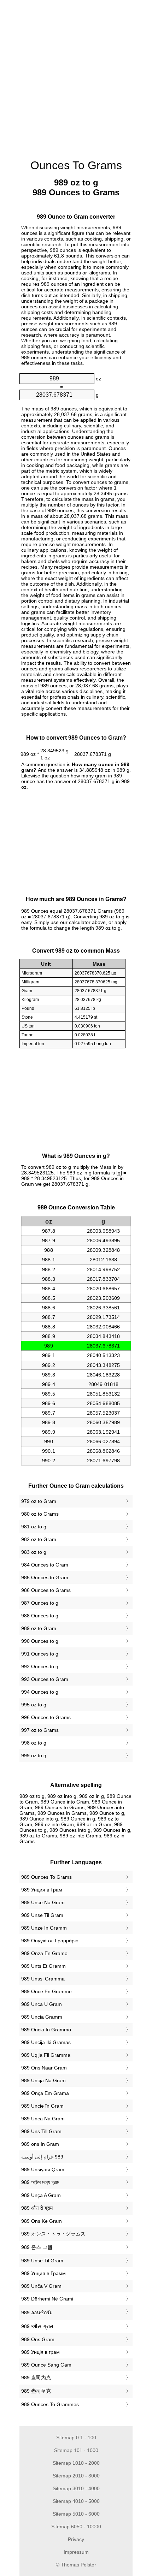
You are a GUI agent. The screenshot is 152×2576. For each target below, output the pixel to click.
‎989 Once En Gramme (46, 1991)
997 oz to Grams (40, 1730)
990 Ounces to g (40, 1641)
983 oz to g (34, 1552)
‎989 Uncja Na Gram (43, 2080)
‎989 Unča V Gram (41, 2286)
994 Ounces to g (40, 1692)
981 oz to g (34, 1527)
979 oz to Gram (39, 1501)
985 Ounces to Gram (45, 1577)
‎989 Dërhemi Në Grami (47, 2299)
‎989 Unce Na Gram (43, 1902)
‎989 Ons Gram (38, 2339)
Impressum (76, 2552)
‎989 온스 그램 (37, 2247)
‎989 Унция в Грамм (43, 2273)
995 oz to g (34, 1705)
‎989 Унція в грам (40, 2352)
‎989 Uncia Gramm (42, 2017)
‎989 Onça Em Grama (45, 2093)
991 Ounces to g (40, 1654)
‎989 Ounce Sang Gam (46, 2365)
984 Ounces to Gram (45, 1565)
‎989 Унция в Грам (42, 1890)
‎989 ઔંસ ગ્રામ (37, 2326)
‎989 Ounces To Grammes (50, 2404)
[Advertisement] (76, 76)
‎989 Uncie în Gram (42, 2106)
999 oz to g (34, 1755)
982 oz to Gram (39, 1539)
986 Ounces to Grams (46, 1590)
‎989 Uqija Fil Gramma (46, 2055)
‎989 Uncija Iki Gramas (46, 2042)
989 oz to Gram (39, 1628)
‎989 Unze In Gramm (44, 1928)
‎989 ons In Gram (40, 2144)
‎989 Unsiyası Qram (43, 2169)
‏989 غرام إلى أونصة (42, 2157)
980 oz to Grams (40, 1514)
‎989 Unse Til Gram (42, 1915)
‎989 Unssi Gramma (43, 1979)
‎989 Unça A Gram (41, 2195)
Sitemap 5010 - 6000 (76, 2514)
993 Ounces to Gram (45, 1679)
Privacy (76, 2539)
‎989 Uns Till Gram (41, 2131)
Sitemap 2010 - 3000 (76, 2476)
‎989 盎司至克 (36, 2391)
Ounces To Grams (76, 165)
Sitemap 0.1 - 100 (76, 2438)
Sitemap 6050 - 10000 (76, 2527)
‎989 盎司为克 (36, 2377)
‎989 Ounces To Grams (46, 1877)
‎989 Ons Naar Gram (44, 2068)
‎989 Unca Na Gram (43, 2119)
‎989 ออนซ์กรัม (37, 2313)
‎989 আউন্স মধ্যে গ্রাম (40, 2182)
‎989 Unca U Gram (42, 2004)
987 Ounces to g (40, 1603)
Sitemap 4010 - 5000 (76, 2501)
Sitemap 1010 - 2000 (76, 2463)
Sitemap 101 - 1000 (76, 2450)
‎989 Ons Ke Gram (42, 2221)
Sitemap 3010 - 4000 (76, 2488)
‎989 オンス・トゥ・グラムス (53, 2234)
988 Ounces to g (40, 1616)
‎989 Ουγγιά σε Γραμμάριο (50, 1941)
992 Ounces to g (40, 1666)
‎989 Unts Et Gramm (43, 1966)
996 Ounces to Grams (46, 1717)
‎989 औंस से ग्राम (37, 2208)
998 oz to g (34, 1743)
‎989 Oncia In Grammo (46, 2030)
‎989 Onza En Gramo (44, 1953)
